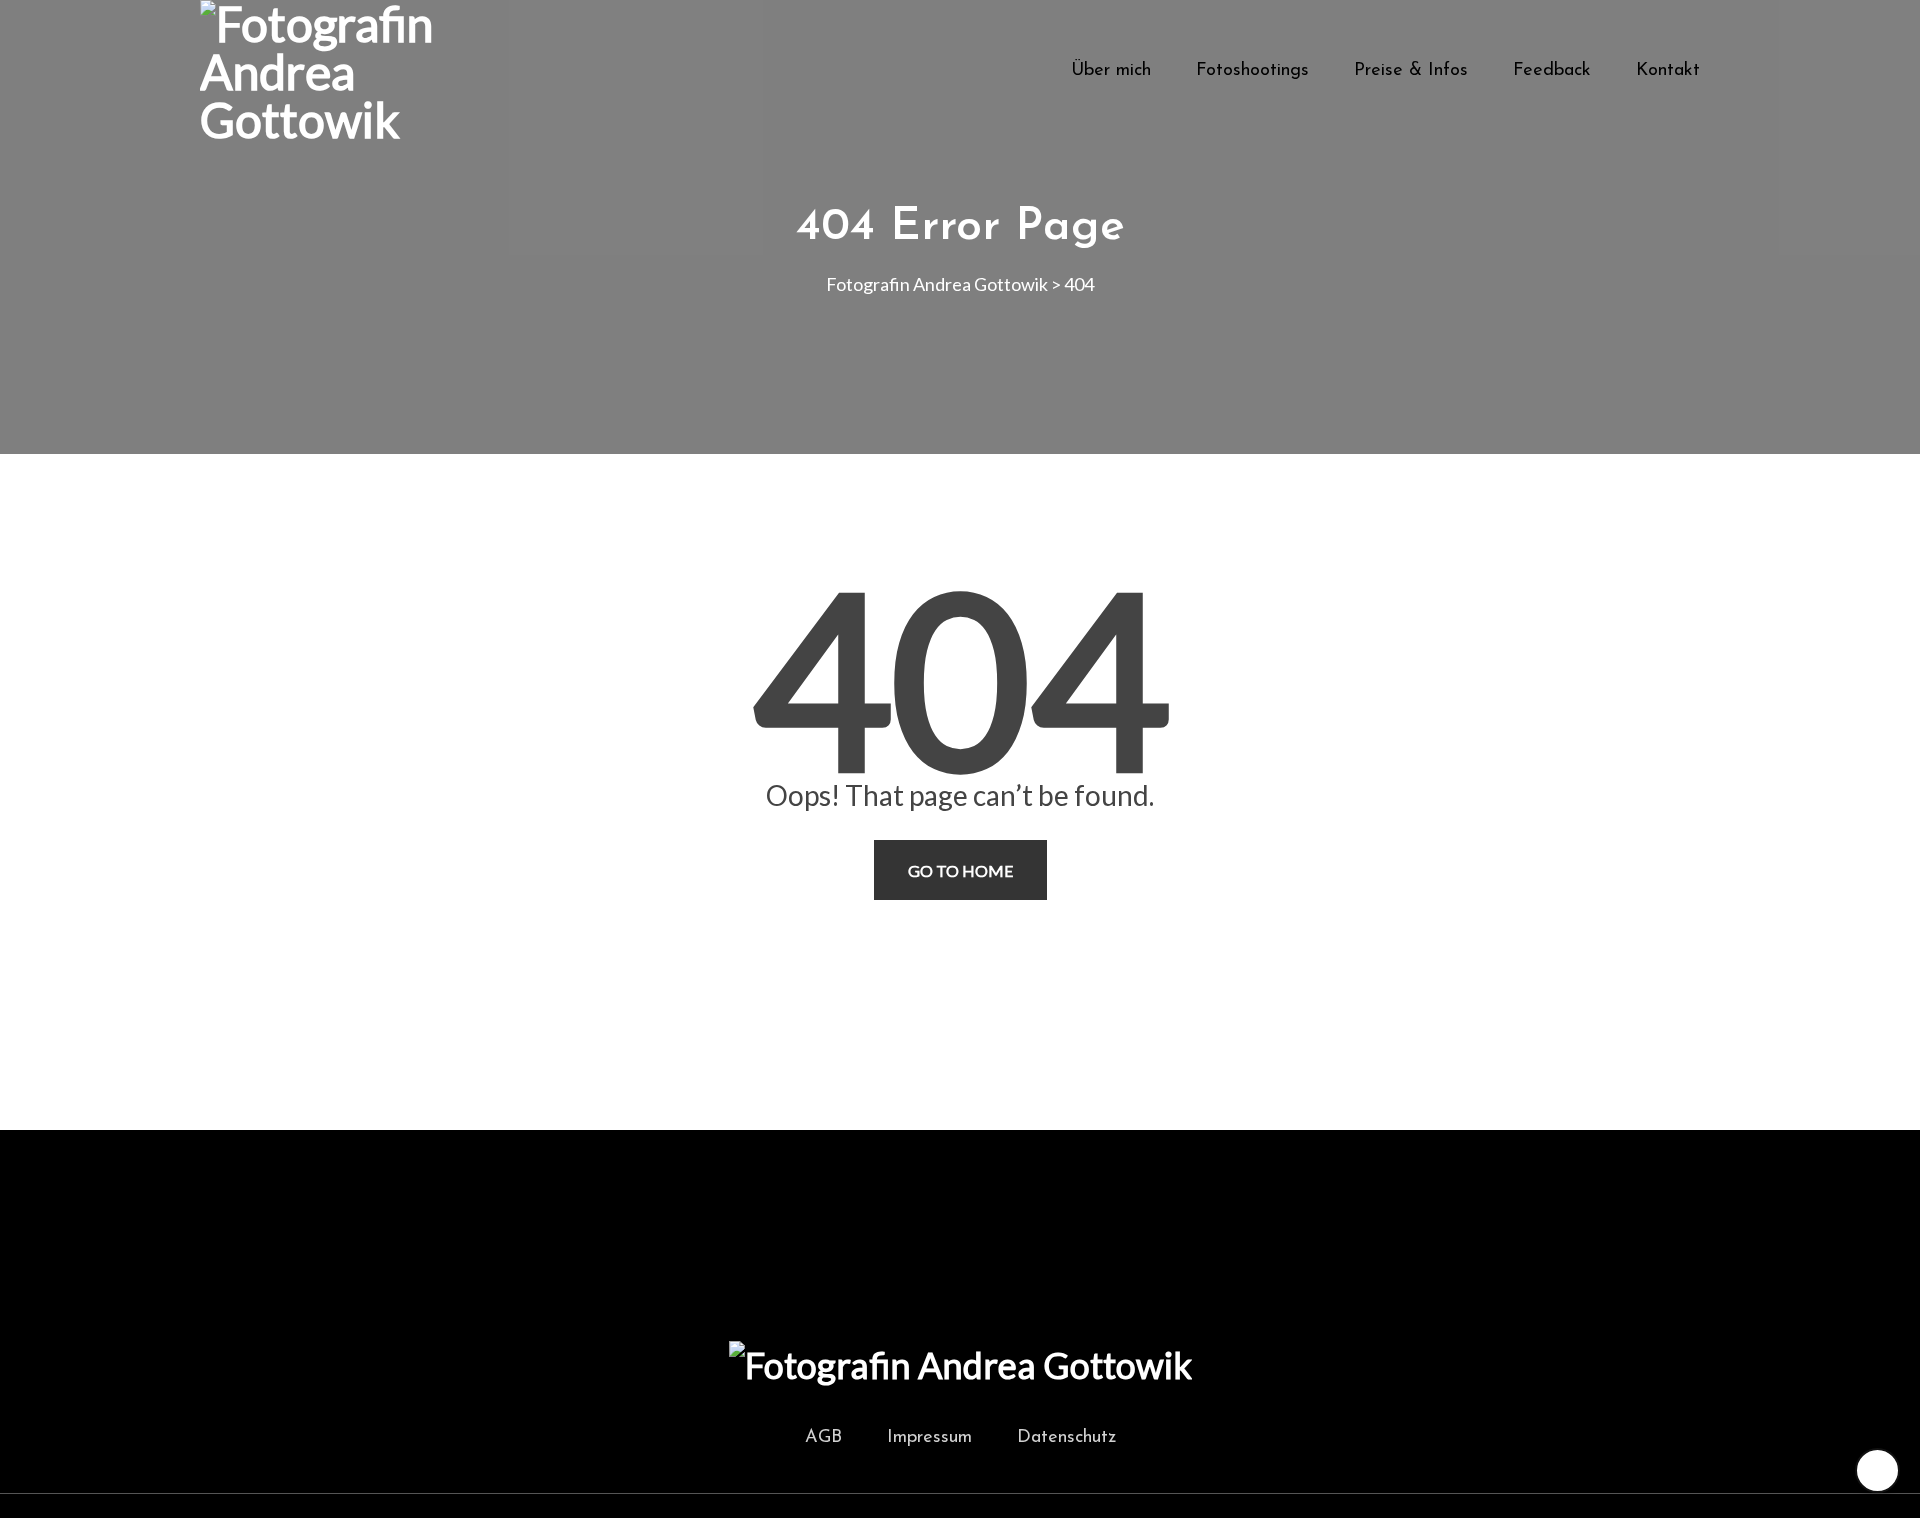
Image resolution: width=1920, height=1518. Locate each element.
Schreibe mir (1326, 1174)
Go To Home (960, 870)
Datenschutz (1066, 1438)
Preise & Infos (1411, 71)
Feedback (1552, 71)
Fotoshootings (1252, 71)
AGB (823, 1438)
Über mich (1111, 71)
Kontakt (1668, 71)
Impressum (929, 1438)
